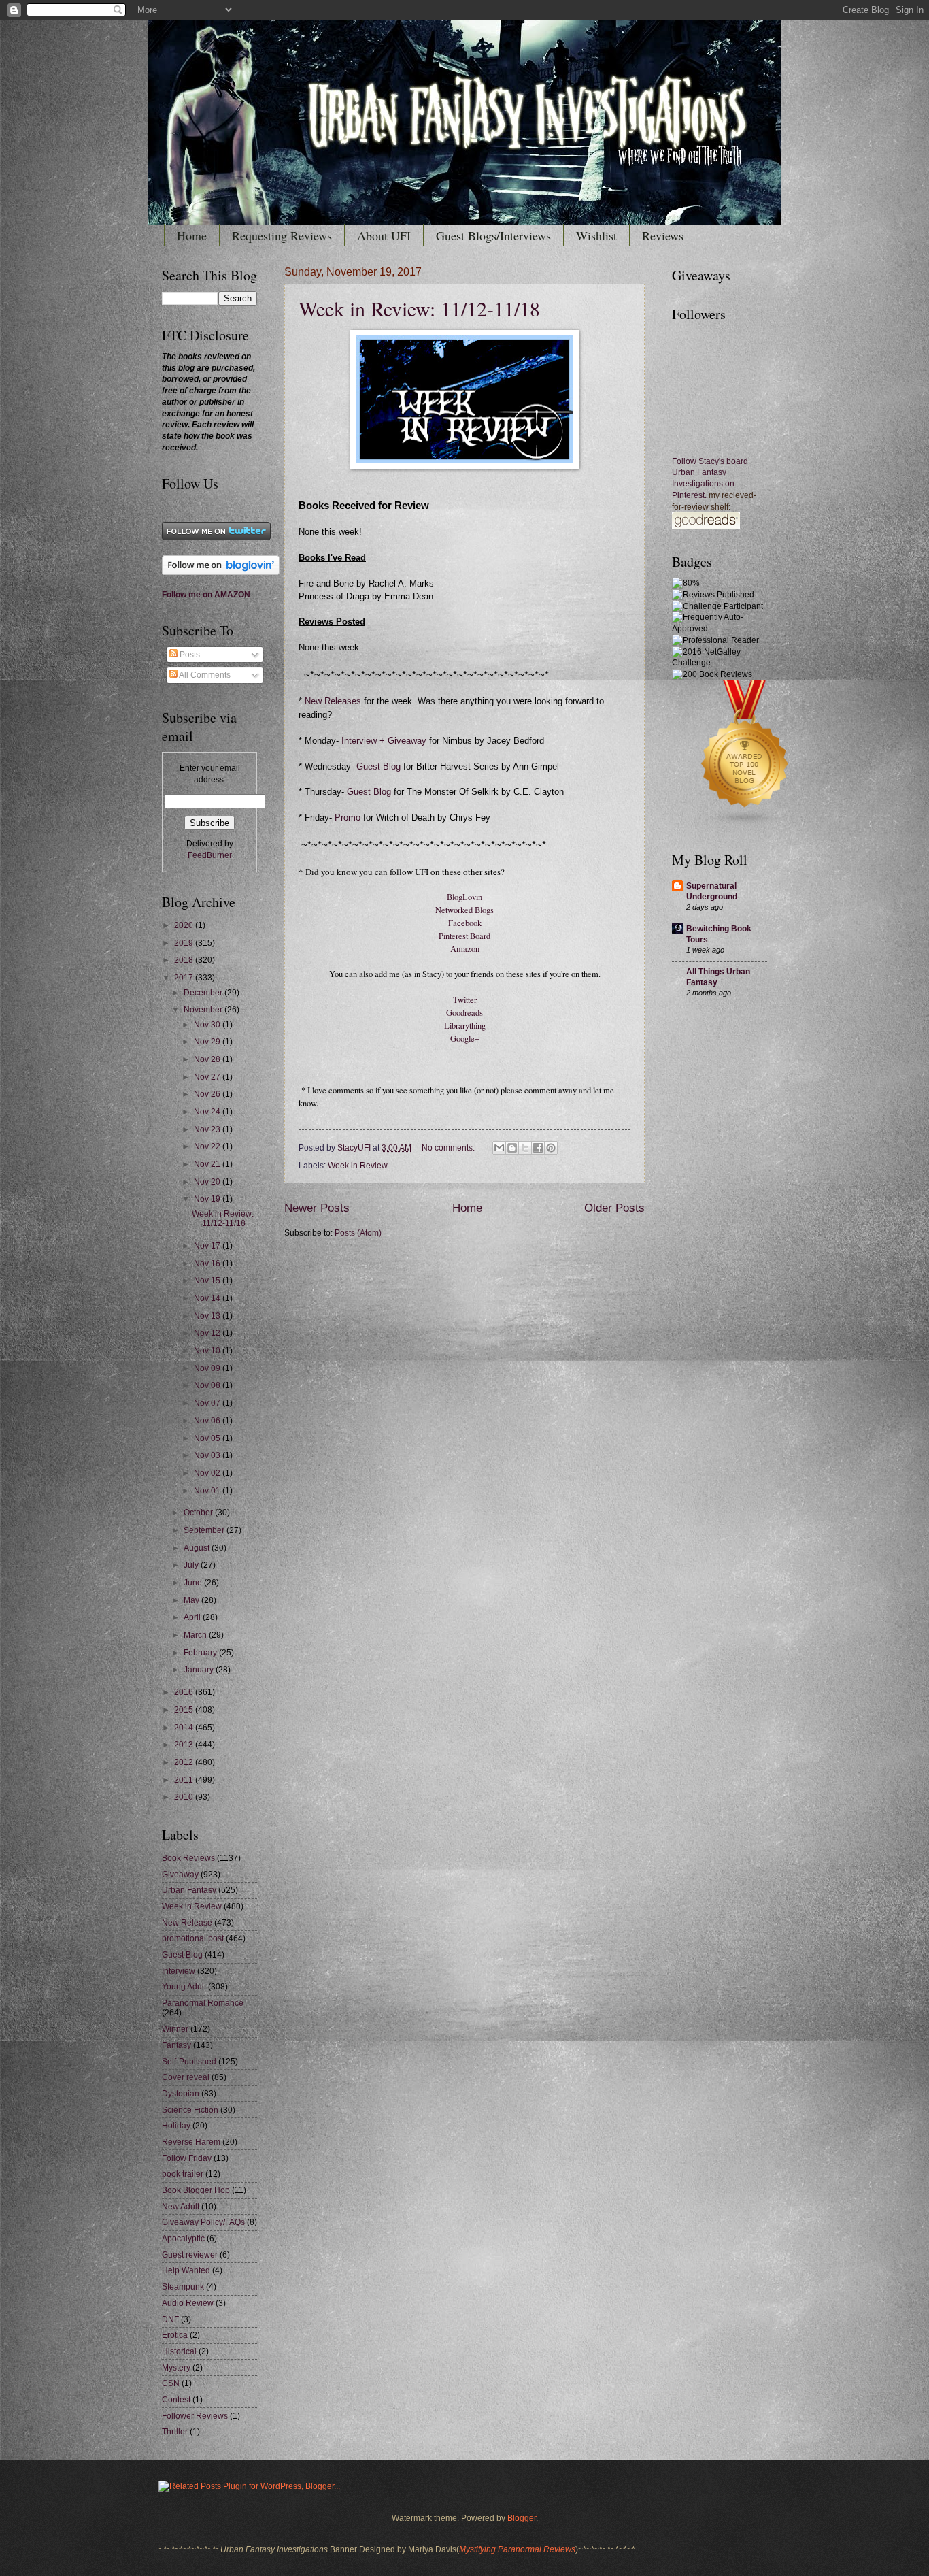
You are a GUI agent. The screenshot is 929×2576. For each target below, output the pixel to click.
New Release (187, 1923)
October (199, 1513)
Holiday (176, 2126)
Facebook (465, 923)
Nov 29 (208, 1042)
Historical (179, 2351)
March (196, 1635)
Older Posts (614, 1208)
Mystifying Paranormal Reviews (517, 2549)
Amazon (465, 949)
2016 (185, 1692)
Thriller (175, 2432)
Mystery (176, 2368)
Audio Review (188, 2303)
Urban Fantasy (189, 1890)
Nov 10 (208, 1351)
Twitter (465, 1000)
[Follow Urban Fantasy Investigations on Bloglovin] (221, 572)
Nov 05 (208, 1438)
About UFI (384, 235)
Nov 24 (208, 1112)
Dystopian (181, 2094)
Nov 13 (208, 1316)
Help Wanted (186, 2270)
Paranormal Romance (203, 2003)
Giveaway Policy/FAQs (203, 2222)
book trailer (183, 2174)
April (193, 1617)
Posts (189, 655)
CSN (171, 2383)
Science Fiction (190, 2110)
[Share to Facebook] (538, 1148)
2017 (185, 978)
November (204, 1010)
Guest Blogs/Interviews (493, 235)
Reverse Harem (191, 2142)
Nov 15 (208, 1281)
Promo (349, 818)
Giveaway (180, 1875)
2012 (185, 1762)
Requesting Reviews (282, 235)
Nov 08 (208, 1385)
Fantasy (176, 2045)
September (205, 1530)
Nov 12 (208, 1333)
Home (192, 235)
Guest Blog (378, 767)
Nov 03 (208, 1455)
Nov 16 (208, 1264)
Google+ (465, 1039)
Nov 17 (208, 1246)
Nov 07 (208, 1403)
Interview (179, 1971)
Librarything (465, 1026)
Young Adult (184, 1987)
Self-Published (189, 2062)
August (198, 1548)
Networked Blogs (464, 910)
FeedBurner (210, 855)
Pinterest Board (464, 936)
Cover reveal (186, 2077)
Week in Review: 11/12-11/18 (419, 308)
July (192, 1565)
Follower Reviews (195, 2416)
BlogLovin (464, 897)
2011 (185, 1780)
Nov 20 (208, 1182)
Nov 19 (208, 1199)
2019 (185, 943)
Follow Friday (187, 2158)
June (194, 1583)
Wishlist (596, 235)
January (200, 1670)
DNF (170, 2319)
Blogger (522, 2518)
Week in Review (358, 1166)
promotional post (193, 1938)
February (201, 1653)
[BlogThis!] (512, 1148)
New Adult (181, 2207)
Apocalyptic (183, 2239)
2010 (185, 1797)
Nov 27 (208, 1077)
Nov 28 (208, 1059)
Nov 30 (208, 1025)
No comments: (449, 1148)
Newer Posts (317, 1208)
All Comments (204, 675)
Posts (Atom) (358, 1233)
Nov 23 (208, 1129)
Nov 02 (208, 1473)
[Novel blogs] (745, 825)
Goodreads (464, 1013)
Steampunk (183, 2287)
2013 (185, 1745)
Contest (176, 2400)
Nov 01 (208, 1491)
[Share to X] (525, 1148)
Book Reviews (188, 1858)
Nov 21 (208, 1164)
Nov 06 (208, 1421)
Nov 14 (208, 1298)
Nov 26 (208, 1094)
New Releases (333, 701)
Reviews (663, 235)
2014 (185, 1728)
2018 (185, 960)
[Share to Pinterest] (551, 1148)
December (204, 993)
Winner (175, 2029)
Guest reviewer (190, 2255)
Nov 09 (208, 1368)
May (192, 1600)
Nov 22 (208, 1146)
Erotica (175, 2335)
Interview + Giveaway (383, 741)
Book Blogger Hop (196, 2190)
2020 (185, 925)
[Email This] (499, 1148)
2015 (185, 1710)
